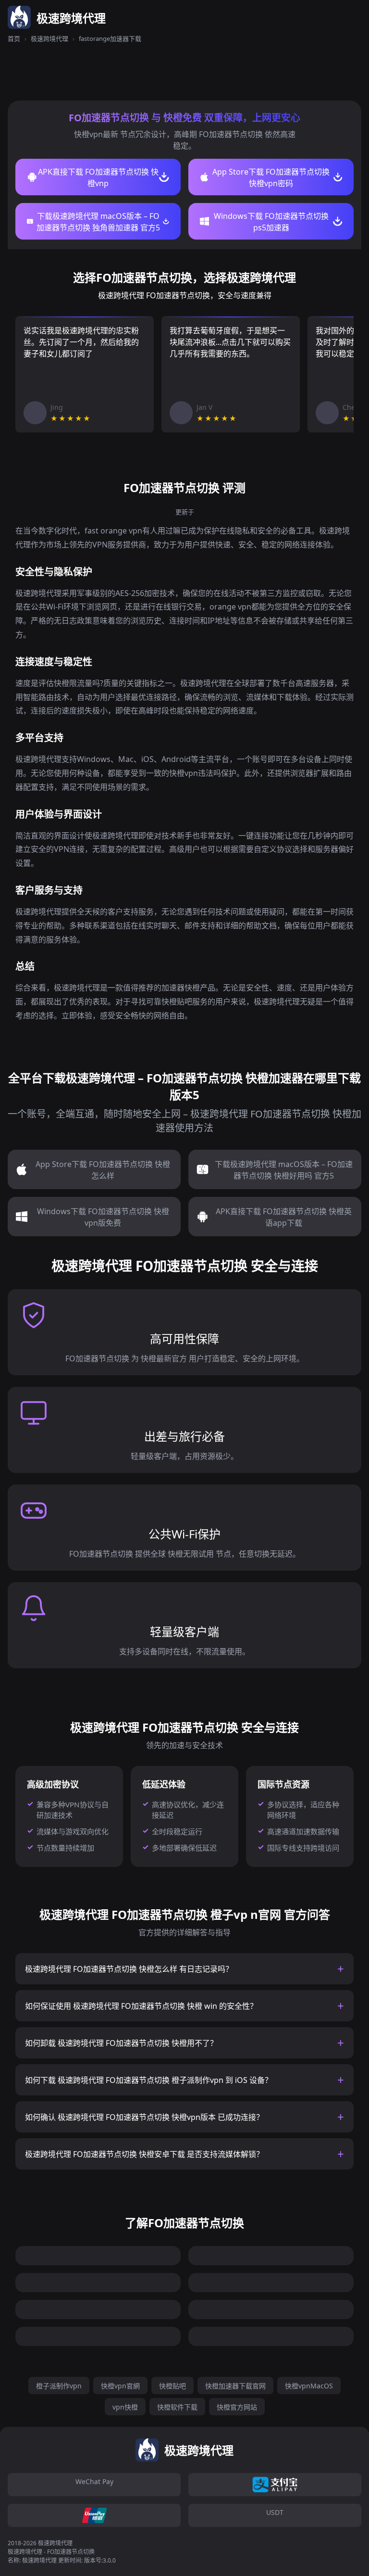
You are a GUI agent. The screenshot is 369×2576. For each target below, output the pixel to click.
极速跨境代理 (49, 38)
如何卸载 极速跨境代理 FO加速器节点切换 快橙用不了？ (121, 2043)
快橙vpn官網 (120, 2386)
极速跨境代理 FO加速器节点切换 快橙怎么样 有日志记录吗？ (129, 1969)
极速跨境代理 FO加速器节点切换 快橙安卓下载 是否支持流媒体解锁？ (144, 2154)
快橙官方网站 (237, 2407)
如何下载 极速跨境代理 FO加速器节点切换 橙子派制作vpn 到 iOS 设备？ (149, 2080)
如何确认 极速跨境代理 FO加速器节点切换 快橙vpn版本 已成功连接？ (144, 2117)
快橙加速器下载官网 (235, 2386)
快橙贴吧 (172, 2386)
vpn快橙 (125, 2407)
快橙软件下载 (177, 2407)
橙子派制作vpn (59, 2386)
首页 (14, 38)
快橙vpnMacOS (309, 2386)
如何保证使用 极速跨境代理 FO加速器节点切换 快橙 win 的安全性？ (141, 2006)
